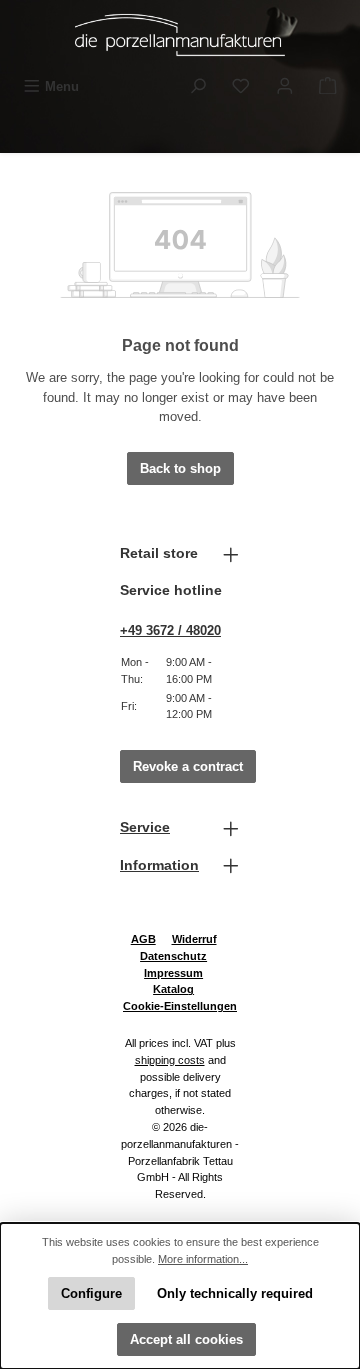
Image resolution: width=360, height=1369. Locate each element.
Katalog (173, 989)
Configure (91, 1293)
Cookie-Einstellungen (180, 1006)
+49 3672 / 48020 (170, 630)
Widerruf (194, 939)
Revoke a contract (188, 766)
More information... (203, 1259)
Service (145, 827)
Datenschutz (173, 956)
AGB (143, 939)
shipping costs (170, 1060)
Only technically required (235, 1293)
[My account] (285, 86)
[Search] (198, 86)
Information (159, 865)
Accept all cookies (186, 1339)
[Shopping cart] (328, 86)
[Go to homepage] (180, 35)
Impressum (173, 973)
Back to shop (180, 468)
